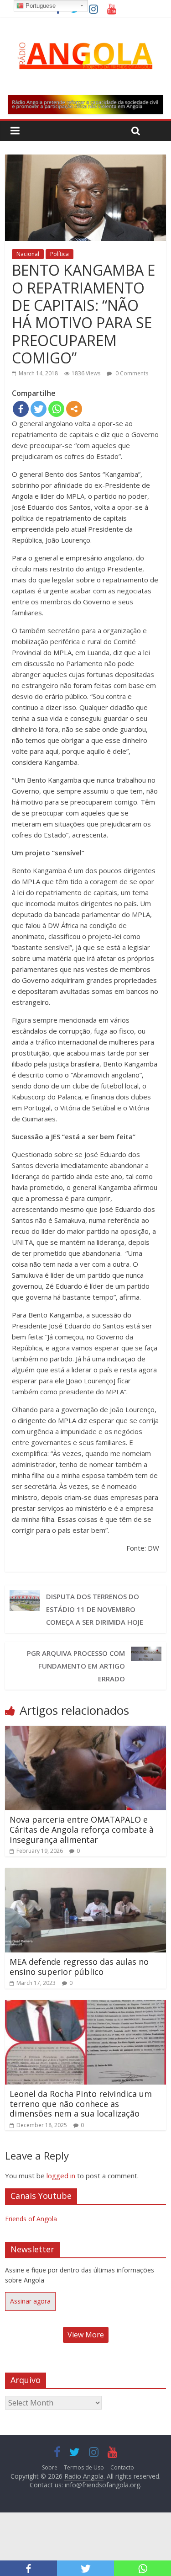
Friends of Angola (31, 2219)
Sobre (50, 2467)
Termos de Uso (84, 2467)
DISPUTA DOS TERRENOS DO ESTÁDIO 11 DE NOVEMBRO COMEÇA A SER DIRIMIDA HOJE (95, 1609)
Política (60, 254)
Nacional (28, 254)
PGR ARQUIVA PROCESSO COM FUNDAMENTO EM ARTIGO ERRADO (76, 1666)
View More (86, 2335)
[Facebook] (21, 409)
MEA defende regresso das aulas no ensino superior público (79, 1967)
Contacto (122, 2467)
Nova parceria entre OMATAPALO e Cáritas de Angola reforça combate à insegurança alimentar (82, 1829)
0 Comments (131, 373)
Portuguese (40, 6)
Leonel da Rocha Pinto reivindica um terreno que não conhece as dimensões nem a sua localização (81, 2104)
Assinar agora (30, 2301)
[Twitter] (39, 409)
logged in (61, 2176)
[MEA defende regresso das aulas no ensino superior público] (85, 1873)
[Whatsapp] (56, 409)
